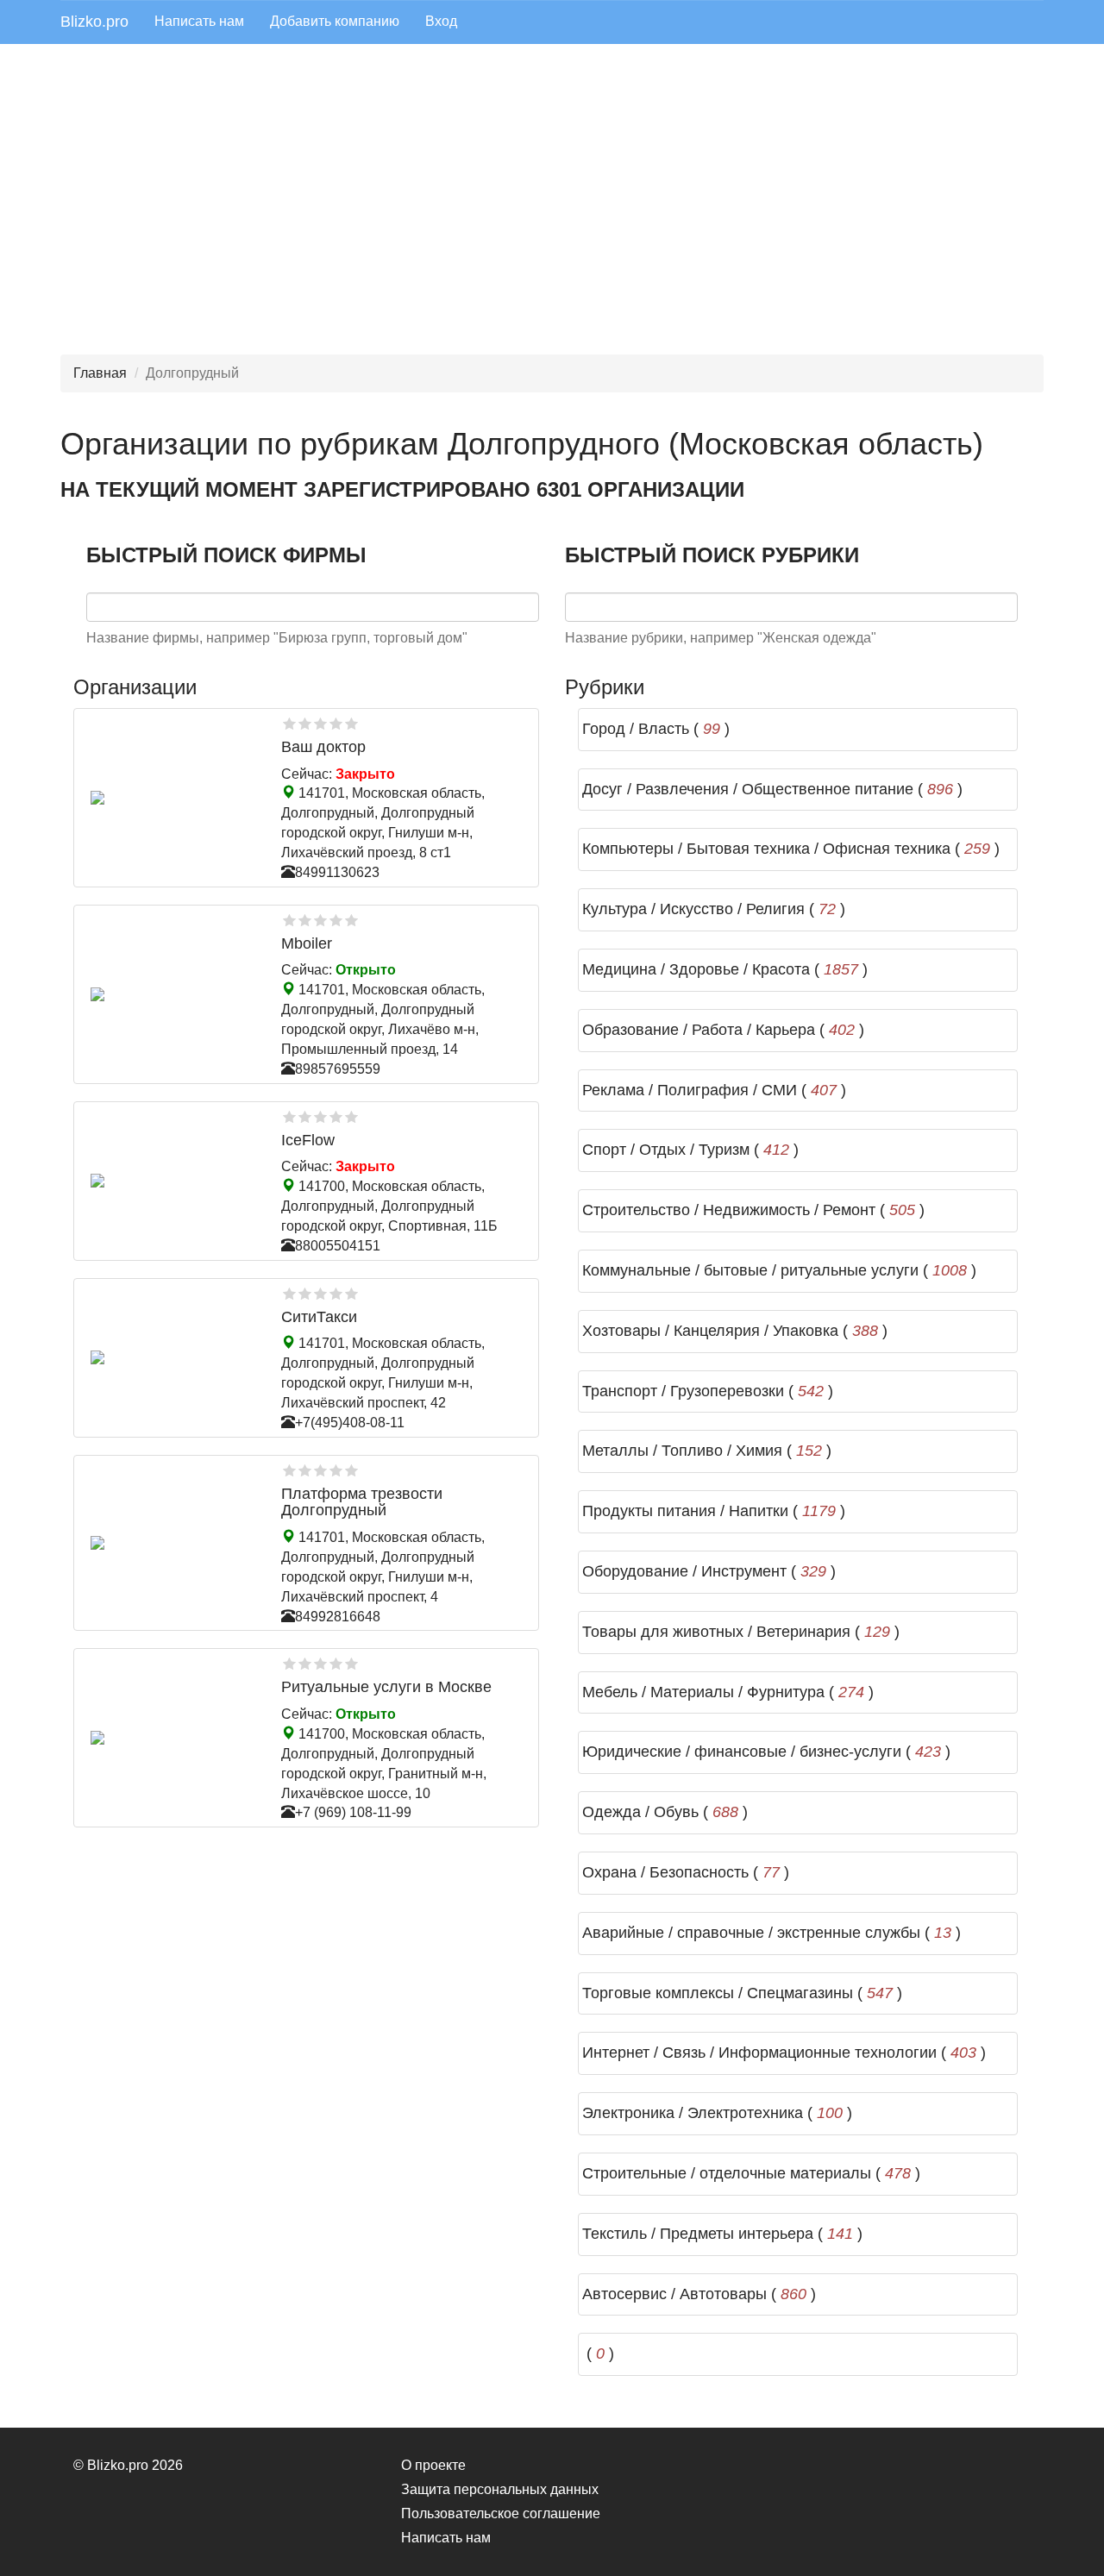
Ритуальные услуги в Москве (386, 1687)
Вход (441, 21)
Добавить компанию (335, 21)
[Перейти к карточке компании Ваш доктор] (173, 798)
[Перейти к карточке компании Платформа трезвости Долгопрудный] (173, 1543)
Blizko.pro (94, 22)
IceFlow (308, 1140)
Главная (100, 373)
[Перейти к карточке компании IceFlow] (173, 1181)
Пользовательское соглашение (501, 2513)
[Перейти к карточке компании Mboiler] (173, 994)
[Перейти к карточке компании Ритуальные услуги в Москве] (173, 1738)
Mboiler (307, 943)
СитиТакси (319, 1317)
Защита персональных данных (500, 2489)
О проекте (433, 2465)
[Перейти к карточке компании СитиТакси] (173, 1357)
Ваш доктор (323, 747)
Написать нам (199, 21)
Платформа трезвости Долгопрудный (362, 1502)
